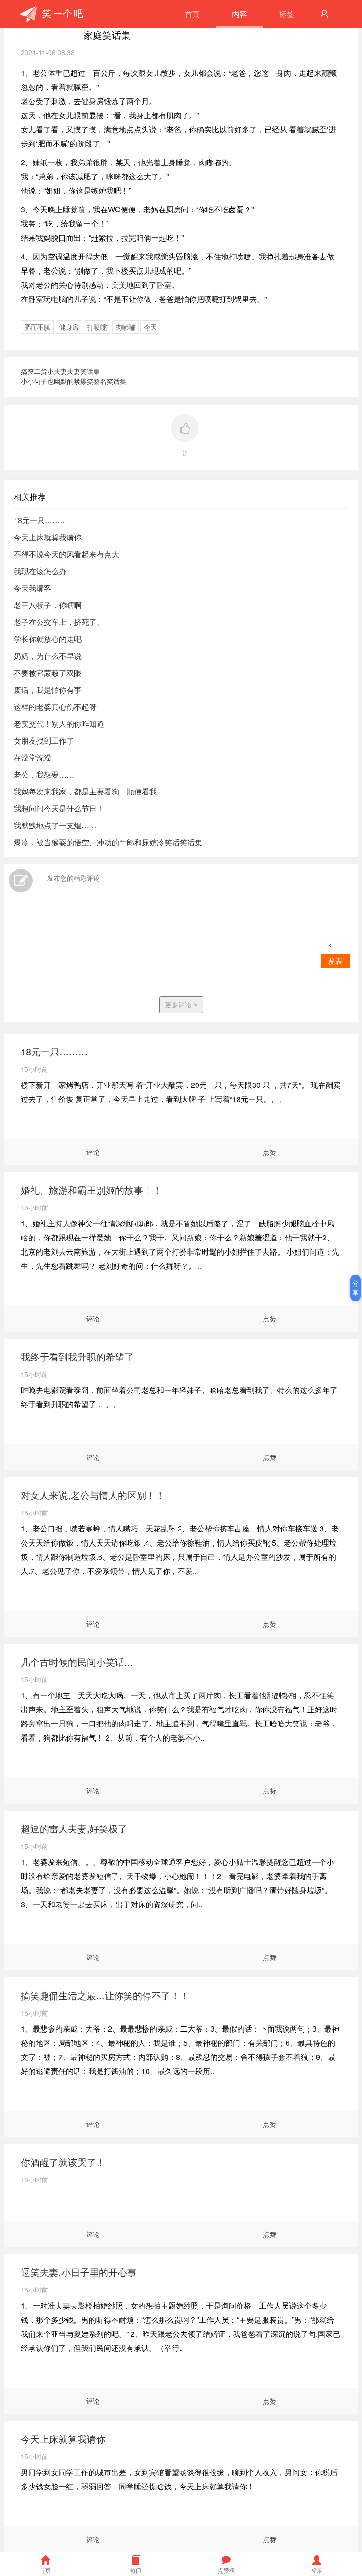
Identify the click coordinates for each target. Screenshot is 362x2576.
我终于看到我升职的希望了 (77, 1357)
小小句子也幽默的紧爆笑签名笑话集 (74, 381)
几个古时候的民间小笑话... (77, 1662)
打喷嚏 (97, 327)
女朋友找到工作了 (44, 741)
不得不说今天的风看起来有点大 (66, 554)
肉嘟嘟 (125, 327)
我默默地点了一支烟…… (55, 825)
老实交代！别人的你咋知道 (59, 724)
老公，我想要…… (44, 774)
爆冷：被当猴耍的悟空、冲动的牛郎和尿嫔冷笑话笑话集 (108, 842)
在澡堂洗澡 (33, 757)
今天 (150, 327)
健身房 (69, 327)
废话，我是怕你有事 (48, 690)
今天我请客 (33, 588)
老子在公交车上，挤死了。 (59, 622)
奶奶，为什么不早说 (48, 656)
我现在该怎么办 (40, 571)
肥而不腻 (37, 327)
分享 (355, 1288)
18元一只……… (41, 520)
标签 (287, 14)
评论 (93, 1152)
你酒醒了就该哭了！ (63, 2162)
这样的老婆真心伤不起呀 (55, 707)
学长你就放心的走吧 (48, 639)
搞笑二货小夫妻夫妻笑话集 (60, 371)
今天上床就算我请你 (48, 537)
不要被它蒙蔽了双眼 (48, 673)
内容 (239, 14)
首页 (192, 14)
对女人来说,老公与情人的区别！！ (93, 1495)
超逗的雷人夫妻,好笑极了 (74, 1828)
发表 (335, 961)
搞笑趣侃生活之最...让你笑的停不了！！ (105, 1995)
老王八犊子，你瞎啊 (48, 605)
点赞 (270, 1152)
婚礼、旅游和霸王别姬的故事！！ (91, 1190)
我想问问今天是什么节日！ (59, 808)
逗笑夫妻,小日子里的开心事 (79, 2272)
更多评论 (179, 1004)
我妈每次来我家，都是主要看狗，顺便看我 (85, 791)
